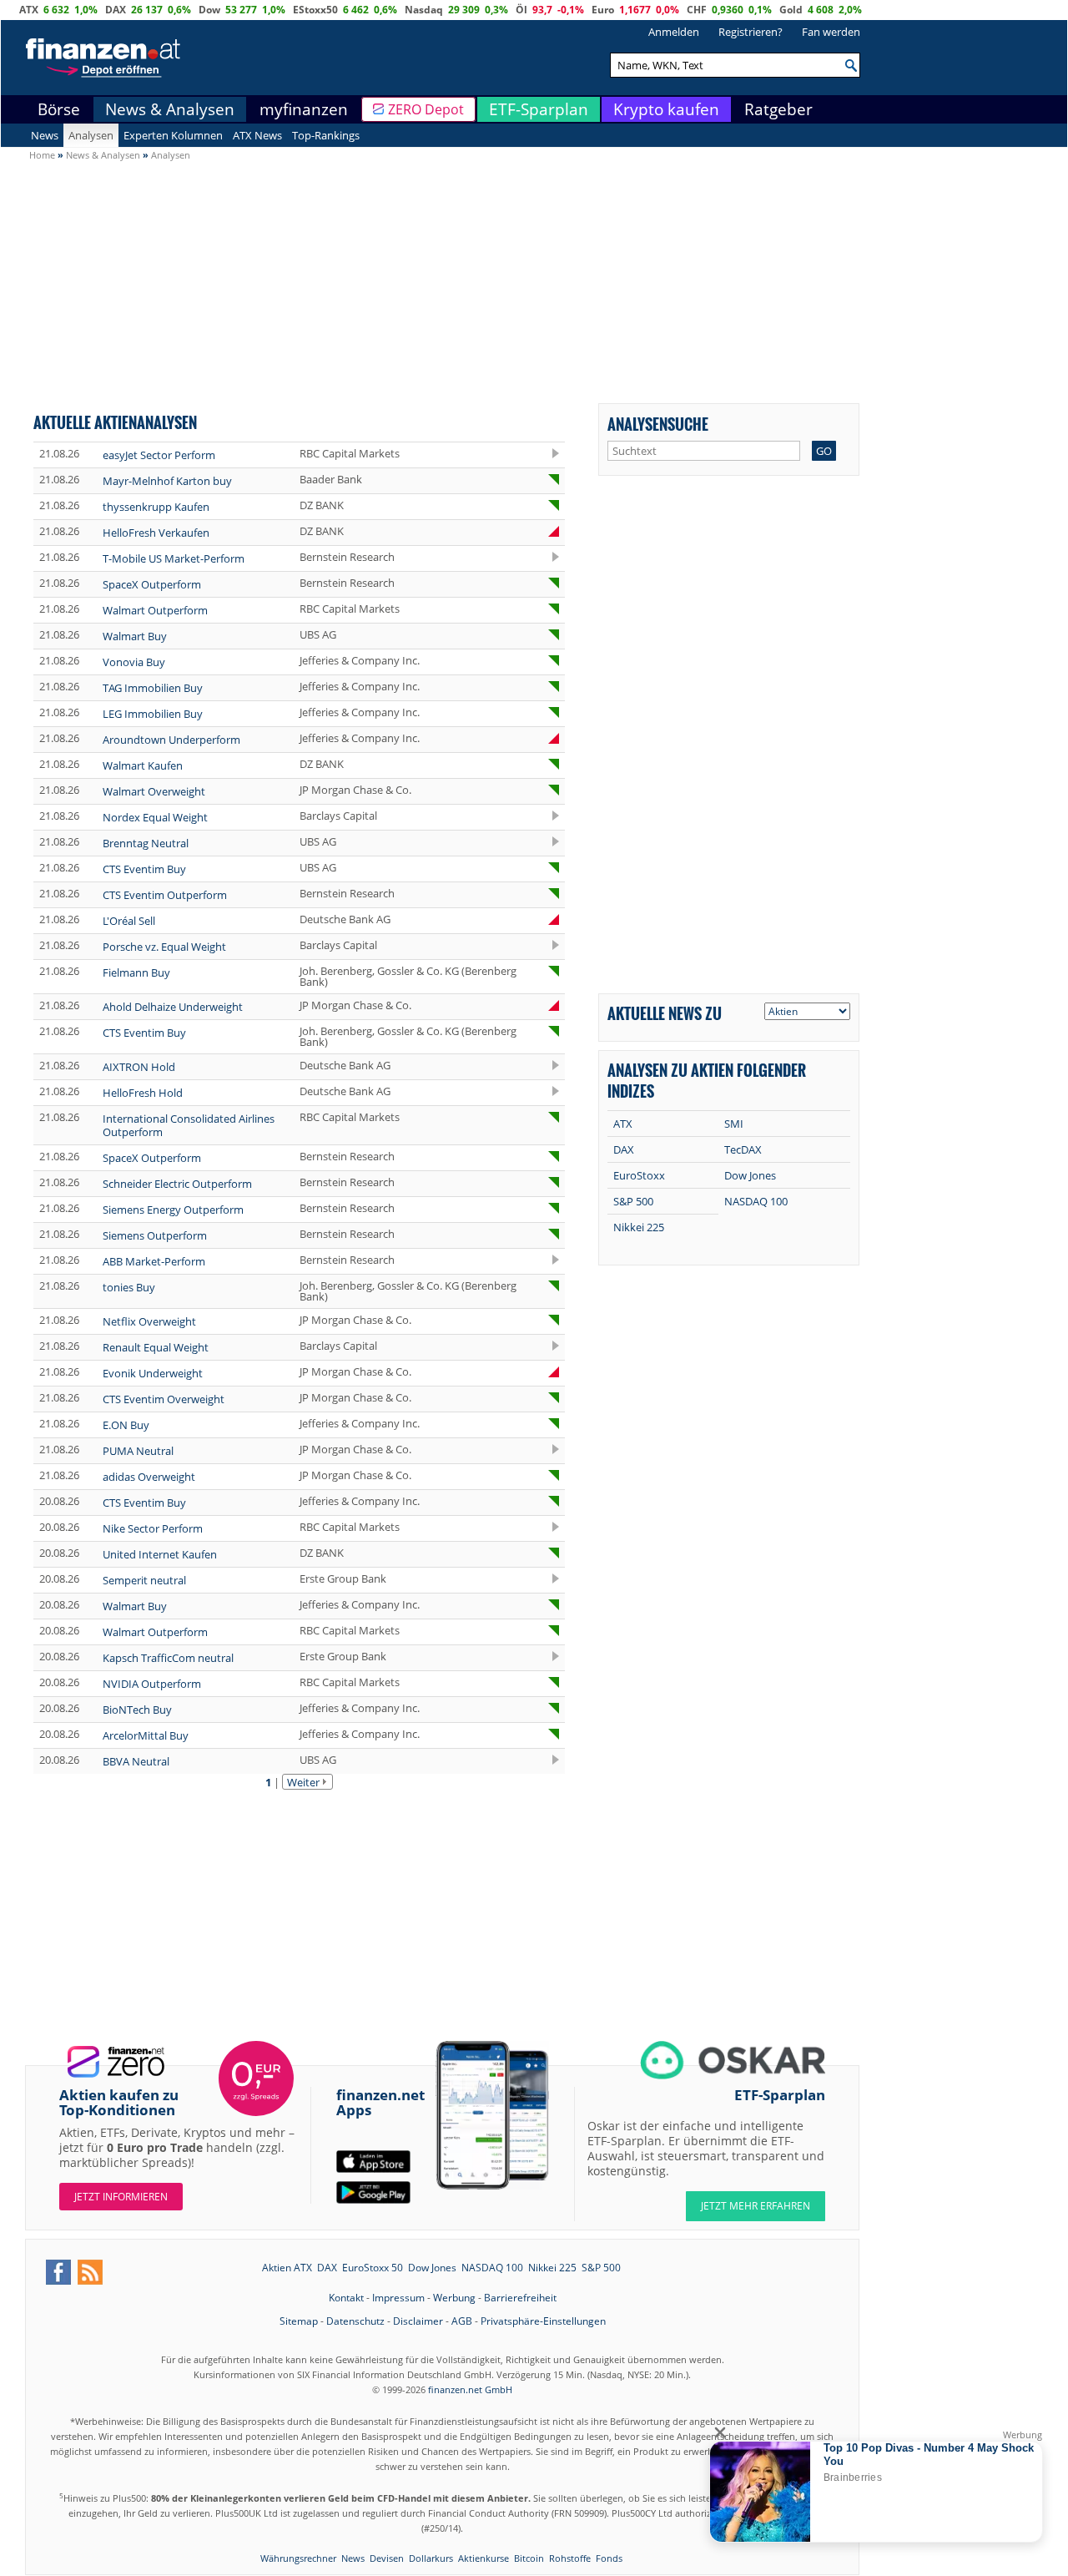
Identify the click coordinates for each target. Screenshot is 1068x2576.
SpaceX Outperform (152, 584)
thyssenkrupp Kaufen (156, 507)
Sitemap (299, 2321)
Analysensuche (658, 424)
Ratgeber (778, 109)
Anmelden (674, 32)
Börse (59, 109)
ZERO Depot (426, 109)
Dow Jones (750, 1175)
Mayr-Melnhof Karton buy (167, 481)
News (45, 135)
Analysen (91, 135)
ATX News (257, 135)
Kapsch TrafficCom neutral (168, 1658)
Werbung (454, 2298)
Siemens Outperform (155, 1235)
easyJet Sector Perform (159, 455)
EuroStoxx (639, 1175)
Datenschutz (355, 2321)
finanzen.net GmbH (470, 2389)
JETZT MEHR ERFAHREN (756, 2206)
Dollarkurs (431, 2558)
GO (824, 451)
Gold (791, 10)
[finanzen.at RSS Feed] (90, 2272)
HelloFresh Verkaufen (156, 533)
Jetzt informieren (121, 2197)
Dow (209, 10)
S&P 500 (633, 1201)
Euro (603, 10)
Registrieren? (751, 32)
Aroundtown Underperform (171, 740)
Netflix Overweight (149, 1321)
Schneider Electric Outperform (177, 1184)
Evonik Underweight (153, 1373)
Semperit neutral (144, 1580)
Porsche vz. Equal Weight (164, 947)
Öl (521, 10)
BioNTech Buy (137, 1710)
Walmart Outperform (155, 610)
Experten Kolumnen (173, 135)
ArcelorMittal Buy (146, 1735)
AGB (462, 2321)
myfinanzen (304, 109)
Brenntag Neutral (146, 843)
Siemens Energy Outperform (173, 1210)
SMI (734, 1124)
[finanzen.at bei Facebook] (58, 2272)
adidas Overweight (149, 1477)
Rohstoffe (570, 2558)
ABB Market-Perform (154, 1261)
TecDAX (743, 1149)
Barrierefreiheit (520, 2298)
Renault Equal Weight (156, 1347)
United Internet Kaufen (160, 1554)
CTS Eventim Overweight (164, 1399)
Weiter (303, 1782)
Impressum (398, 2298)
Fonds (609, 2558)
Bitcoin (529, 2558)
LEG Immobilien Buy (153, 714)
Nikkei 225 (639, 1227)
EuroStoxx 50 (373, 2268)
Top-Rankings (326, 135)
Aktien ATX (287, 2268)
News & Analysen (170, 109)
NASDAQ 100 (756, 1201)
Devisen (387, 2558)
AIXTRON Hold (139, 1067)
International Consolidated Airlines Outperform (189, 1125)
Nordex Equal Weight (155, 817)
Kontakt (346, 2298)
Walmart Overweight (154, 791)
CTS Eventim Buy (144, 869)
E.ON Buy (126, 1425)
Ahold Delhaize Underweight (173, 1007)
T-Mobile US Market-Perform (174, 558)
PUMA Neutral (138, 1451)
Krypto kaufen (666, 109)
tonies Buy (129, 1287)
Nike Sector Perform (153, 1528)
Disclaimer (418, 2321)
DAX (116, 10)
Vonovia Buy (134, 662)
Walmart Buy (135, 636)
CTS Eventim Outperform (165, 895)
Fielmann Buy (136, 972)
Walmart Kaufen (143, 765)
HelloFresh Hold (143, 1093)
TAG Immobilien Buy (153, 688)
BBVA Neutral (136, 1761)
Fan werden (831, 32)
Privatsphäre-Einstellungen (543, 2321)
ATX (29, 10)
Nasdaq (424, 10)
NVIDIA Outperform (152, 1684)
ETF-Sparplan (539, 109)
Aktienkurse (484, 2558)
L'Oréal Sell (129, 921)
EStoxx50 (315, 10)
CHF (697, 10)
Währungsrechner (298, 2558)
